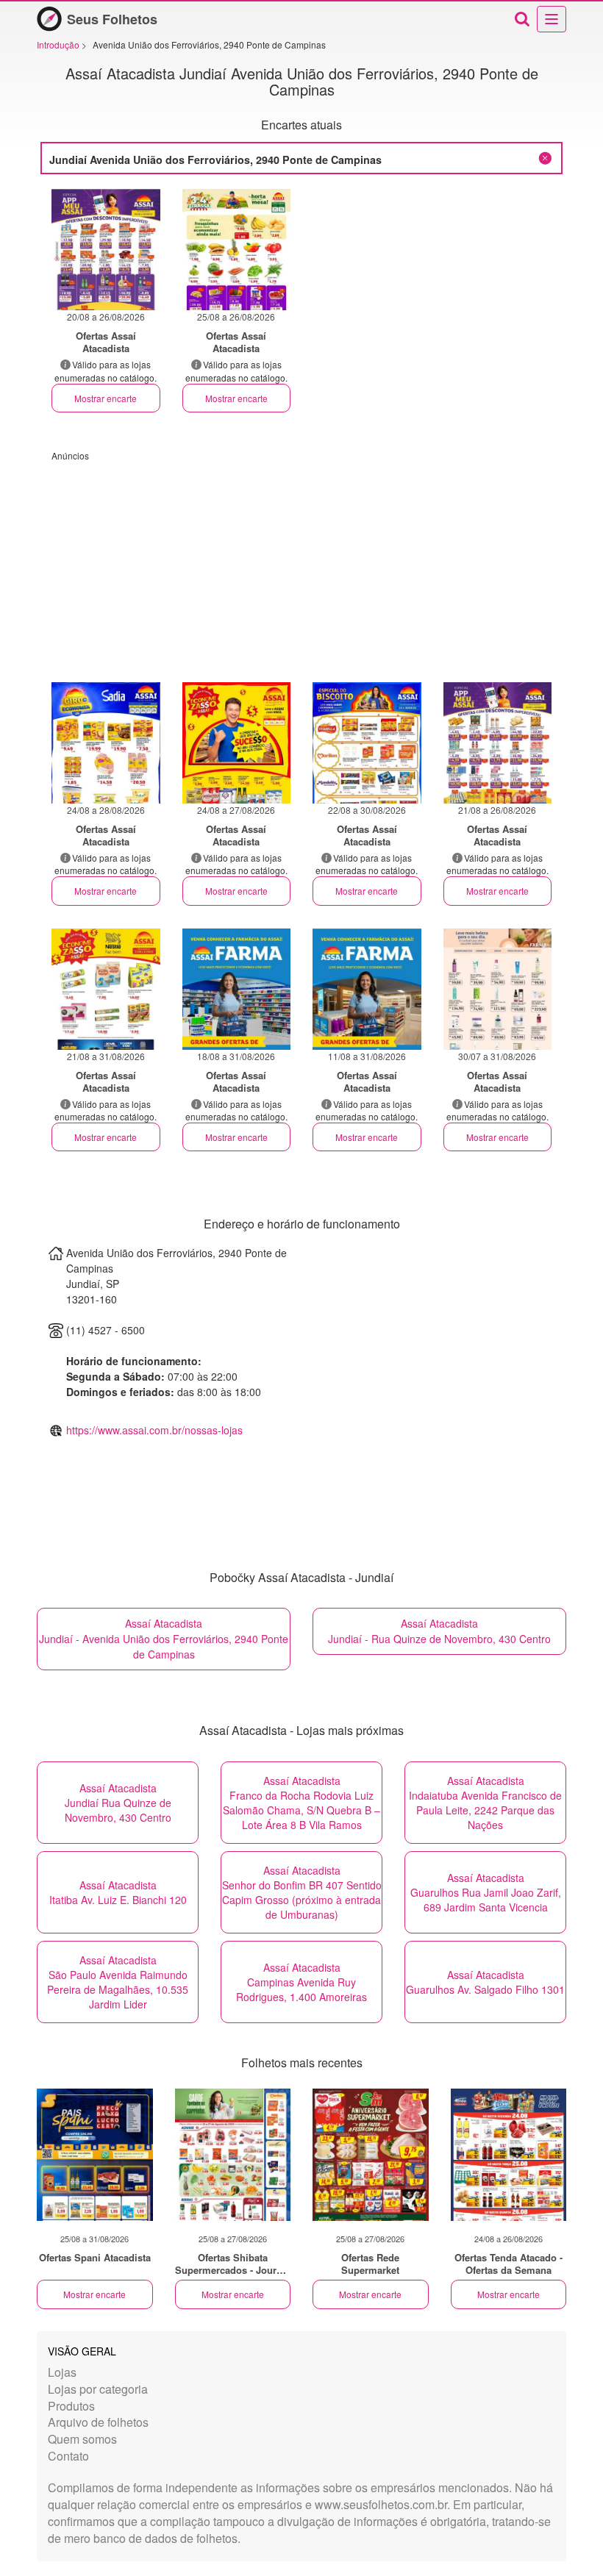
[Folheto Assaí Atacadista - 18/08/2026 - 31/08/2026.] (237, 989)
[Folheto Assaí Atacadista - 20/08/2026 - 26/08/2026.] (106, 250)
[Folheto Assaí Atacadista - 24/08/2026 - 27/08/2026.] (237, 743)
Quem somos (82, 2439)
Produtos (71, 2406)
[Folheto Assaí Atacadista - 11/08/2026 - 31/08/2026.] (367, 989)
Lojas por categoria (98, 2389)
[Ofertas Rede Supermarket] (371, 2155)
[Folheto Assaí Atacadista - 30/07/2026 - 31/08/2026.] (498, 989)
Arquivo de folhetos (98, 2422)
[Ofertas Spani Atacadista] (95, 2155)
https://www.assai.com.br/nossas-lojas (154, 1430)
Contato (68, 2456)
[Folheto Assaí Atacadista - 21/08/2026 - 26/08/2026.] (498, 743)
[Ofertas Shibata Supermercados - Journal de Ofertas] (233, 2155)
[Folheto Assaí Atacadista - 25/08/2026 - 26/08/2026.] (237, 250)
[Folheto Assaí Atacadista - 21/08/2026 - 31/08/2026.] (106, 989)
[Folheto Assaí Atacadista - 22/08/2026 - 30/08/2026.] (367, 743)
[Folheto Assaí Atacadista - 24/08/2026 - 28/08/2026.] (106, 743)
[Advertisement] (301, 565)
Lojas (62, 2372)
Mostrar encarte (106, 398)
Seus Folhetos (112, 19)
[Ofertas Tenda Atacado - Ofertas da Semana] (509, 2155)
